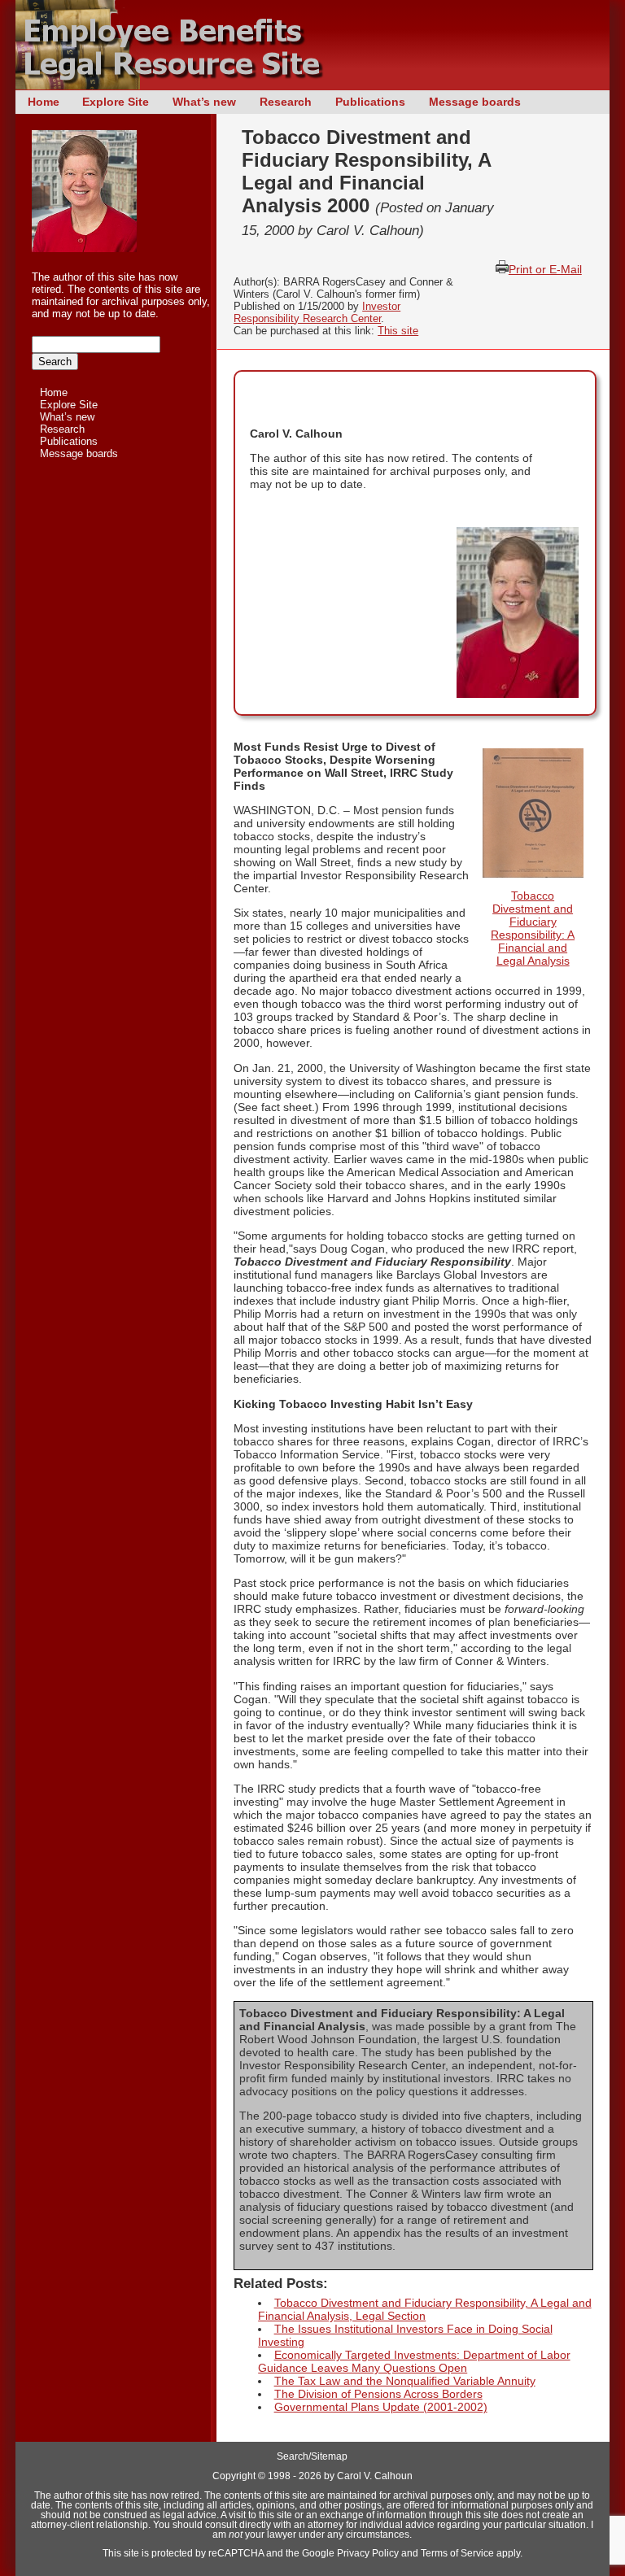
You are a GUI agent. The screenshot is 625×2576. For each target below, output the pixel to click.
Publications (370, 102)
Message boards (475, 102)
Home (44, 102)
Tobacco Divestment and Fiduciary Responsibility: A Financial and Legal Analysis (533, 928)
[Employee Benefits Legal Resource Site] (178, 85)
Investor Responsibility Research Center (317, 312)
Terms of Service (457, 2553)
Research (286, 102)
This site (398, 331)
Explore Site (116, 102)
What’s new (204, 102)
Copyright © (239, 2476)
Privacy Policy (368, 2553)
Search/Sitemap (312, 2456)
